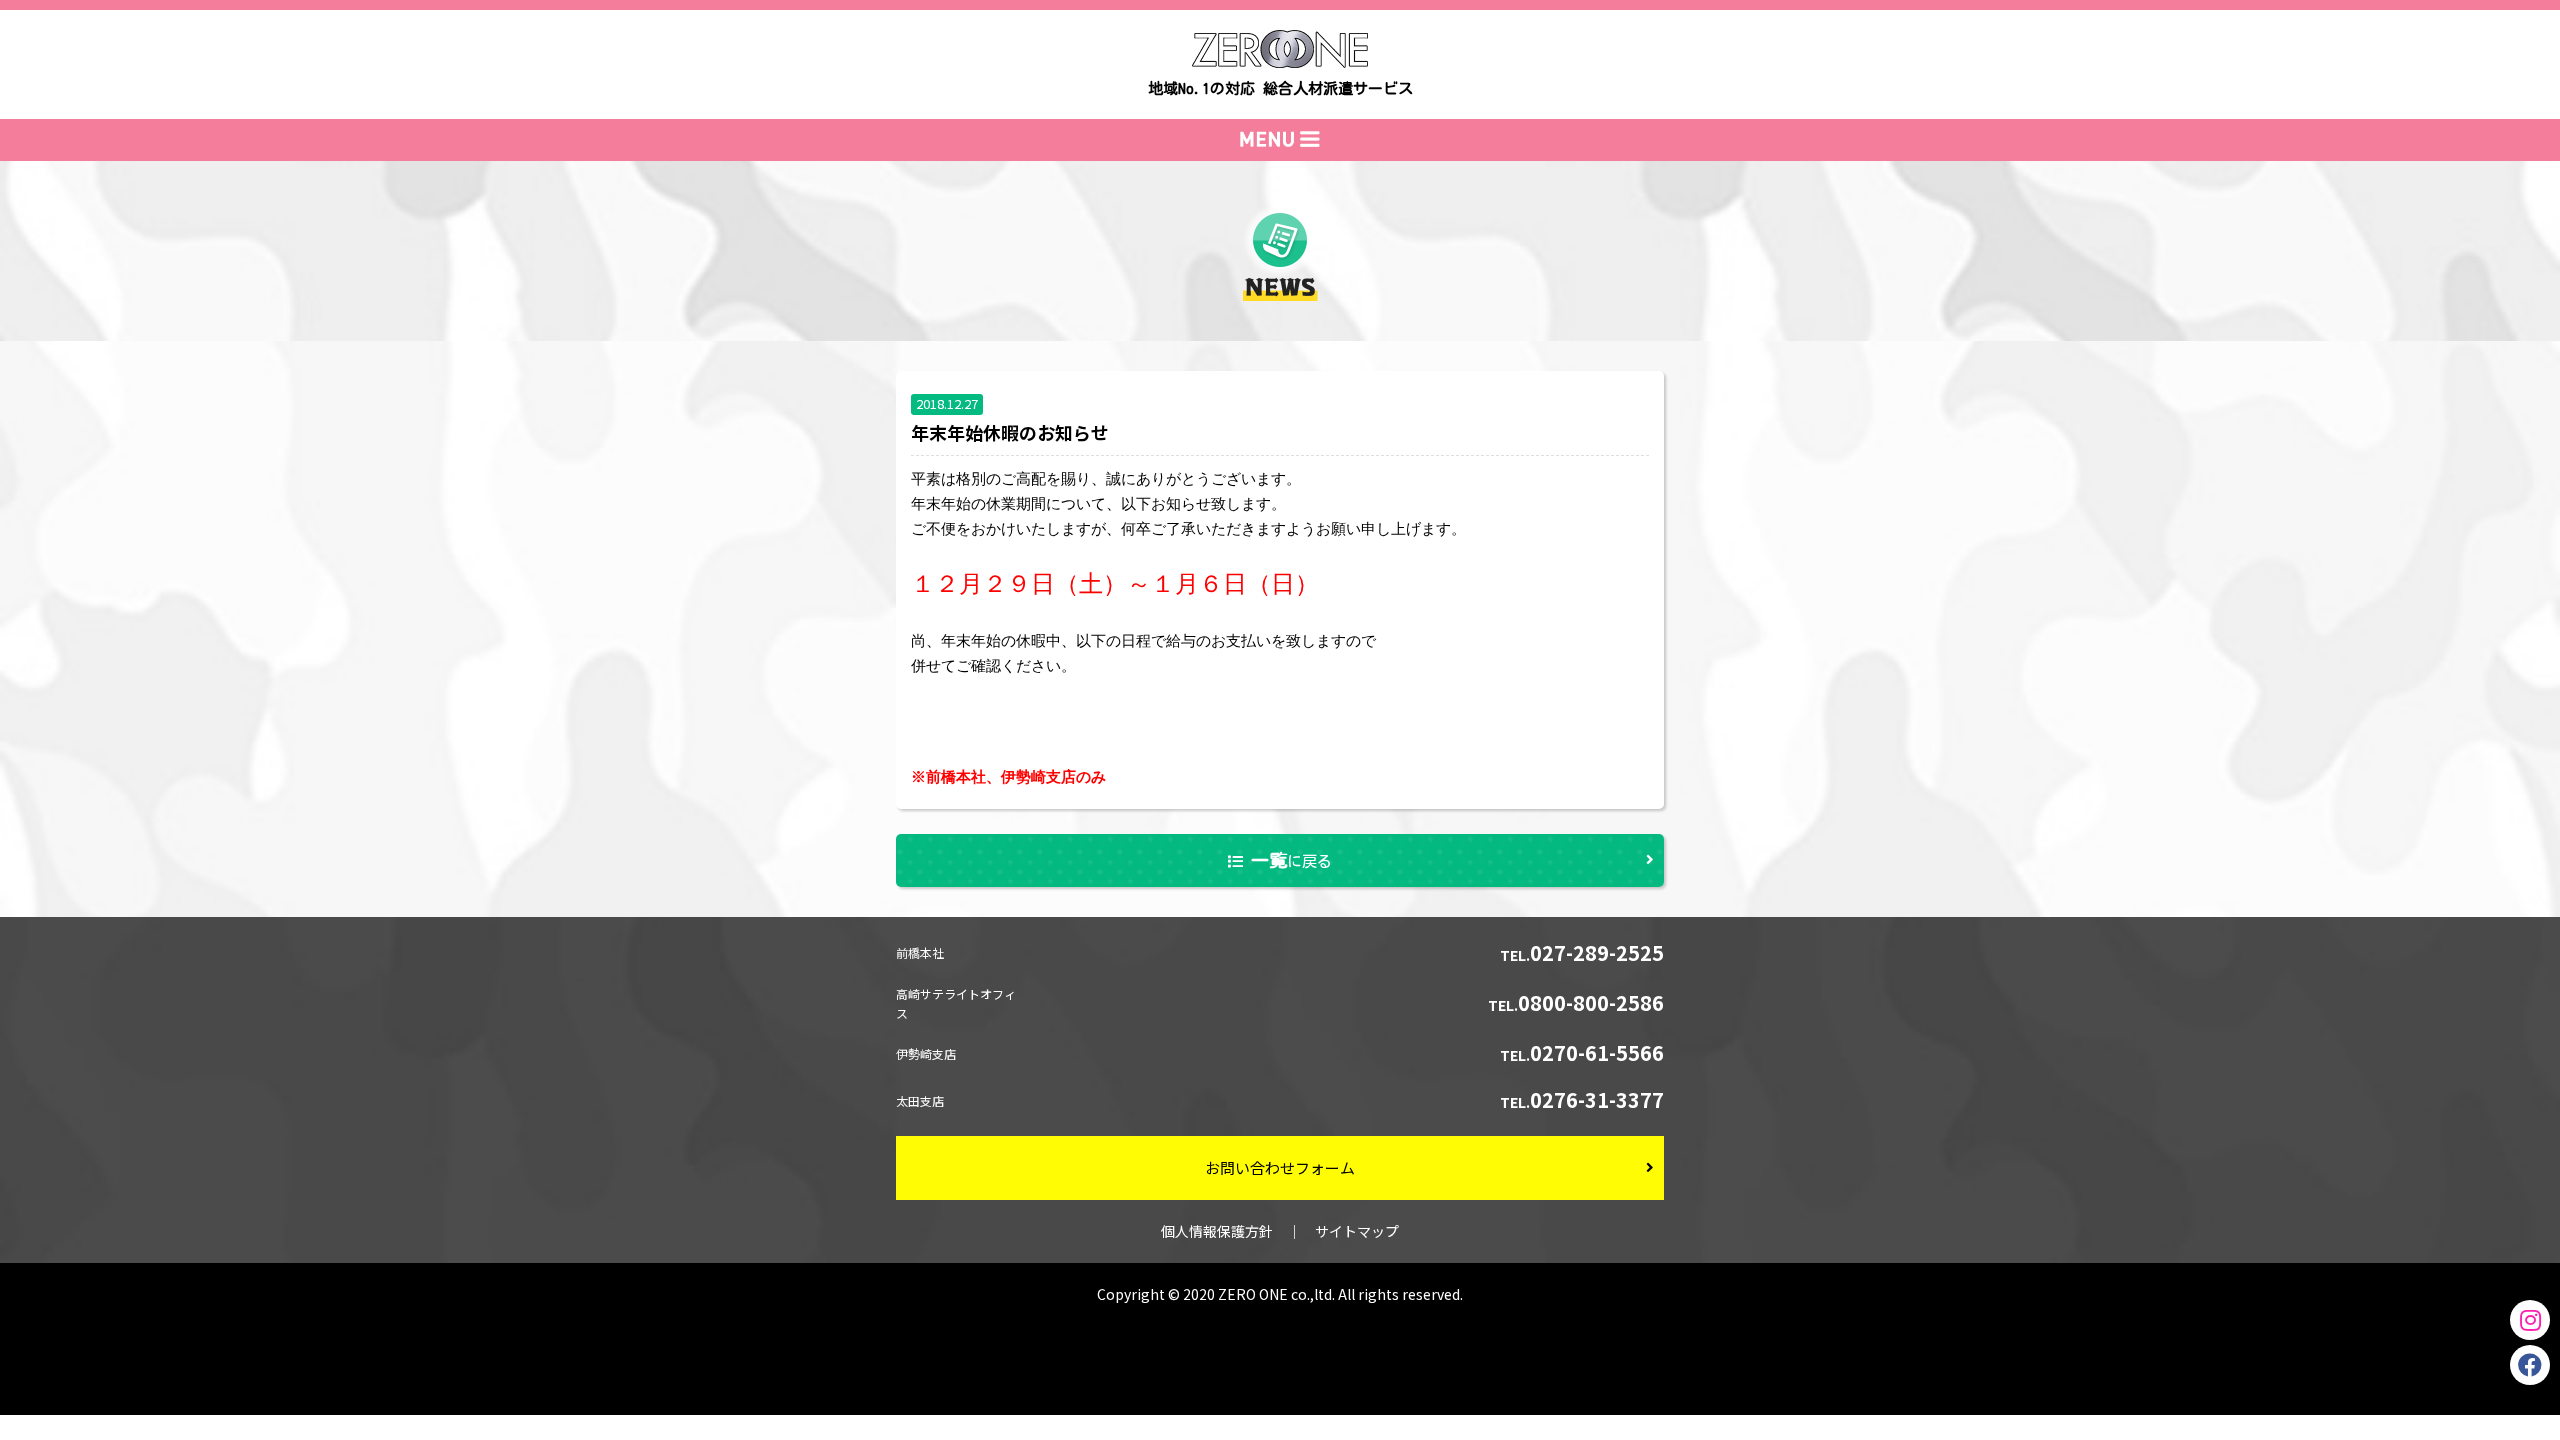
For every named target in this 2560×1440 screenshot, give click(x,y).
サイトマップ (1357, 1231)
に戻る (1291, 860)
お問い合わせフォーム (1280, 1167)
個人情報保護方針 (1217, 1231)
